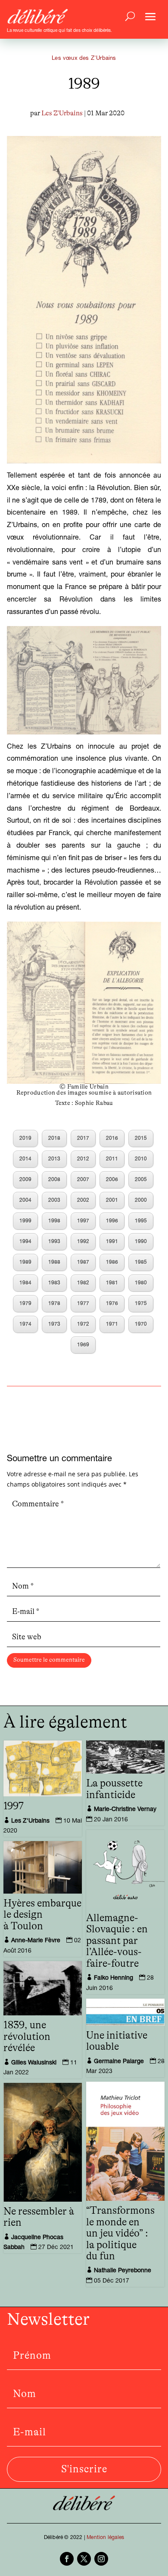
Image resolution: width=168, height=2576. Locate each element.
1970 (141, 1324)
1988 (54, 1262)
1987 (83, 1262)
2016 (112, 1138)
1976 (112, 1304)
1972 (83, 1324)
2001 (112, 1200)
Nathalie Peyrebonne (123, 2271)
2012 (83, 1159)
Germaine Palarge (119, 2062)
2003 (54, 1200)
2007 (83, 1180)
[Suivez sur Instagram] (101, 2559)
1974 (25, 1324)
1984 (25, 1283)
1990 (141, 1242)
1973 (54, 1324)
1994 (25, 1242)
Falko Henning (114, 1978)
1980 (141, 1283)
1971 (112, 1324)
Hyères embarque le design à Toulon (42, 1915)
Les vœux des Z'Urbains (84, 59)
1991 (112, 1242)
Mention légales (105, 2538)
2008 (54, 1180)
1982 (83, 1283)
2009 (25, 1180)
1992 (83, 1242)
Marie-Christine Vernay (125, 1810)
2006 (112, 1180)
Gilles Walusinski (34, 2063)
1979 (25, 1304)
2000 (141, 1200)
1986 (112, 1262)
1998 (54, 1221)
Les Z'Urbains (62, 113)
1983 (54, 1283)
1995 (141, 1221)
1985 (141, 1262)
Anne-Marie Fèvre (36, 1941)
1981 (112, 1283)
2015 (141, 1138)
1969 (83, 1345)
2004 (25, 1200)
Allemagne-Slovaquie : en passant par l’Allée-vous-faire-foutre (117, 1941)
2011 (112, 1159)
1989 (25, 1262)
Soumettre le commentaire (49, 1660)
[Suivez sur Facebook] (67, 2559)
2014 (25, 1159)
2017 (83, 1138)
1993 (54, 1242)
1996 (112, 1221)
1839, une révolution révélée (27, 2037)
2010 (141, 1159)
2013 (54, 1159)
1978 (54, 1304)
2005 (141, 1180)
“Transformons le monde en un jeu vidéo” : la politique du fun (120, 2234)
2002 (83, 1200)
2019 (25, 1138)
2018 (54, 1138)
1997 (83, 1221)
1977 (83, 1304)
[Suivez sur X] (84, 2559)
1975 (141, 1304)
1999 (25, 1221)
